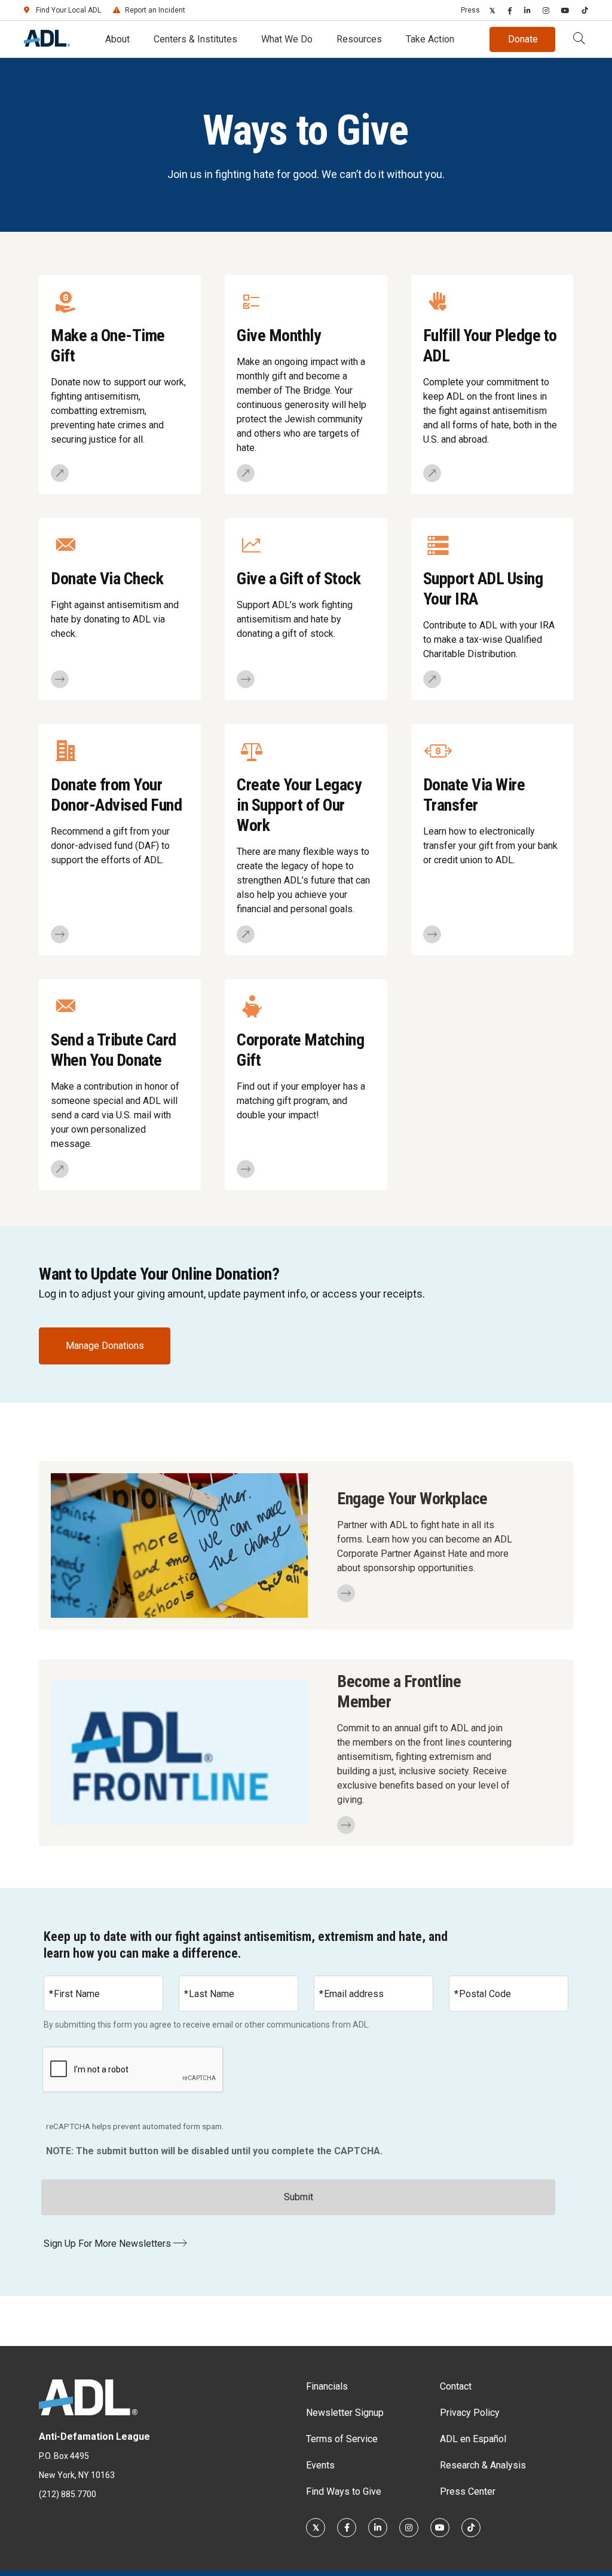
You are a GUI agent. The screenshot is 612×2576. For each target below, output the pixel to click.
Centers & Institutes (195, 39)
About (117, 39)
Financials (327, 2386)
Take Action (430, 39)
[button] (579, 39)
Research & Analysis (483, 2465)
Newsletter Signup (345, 2413)
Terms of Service (342, 2439)
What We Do (287, 39)
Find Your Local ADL (68, 10)
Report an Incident (155, 10)
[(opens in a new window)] (492, 10)
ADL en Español (473, 2439)
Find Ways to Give (344, 2491)
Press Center (468, 2491)
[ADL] (47, 43)
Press (470, 10)
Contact (456, 2386)
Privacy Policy (470, 2413)
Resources (359, 39)
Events (320, 2465)
